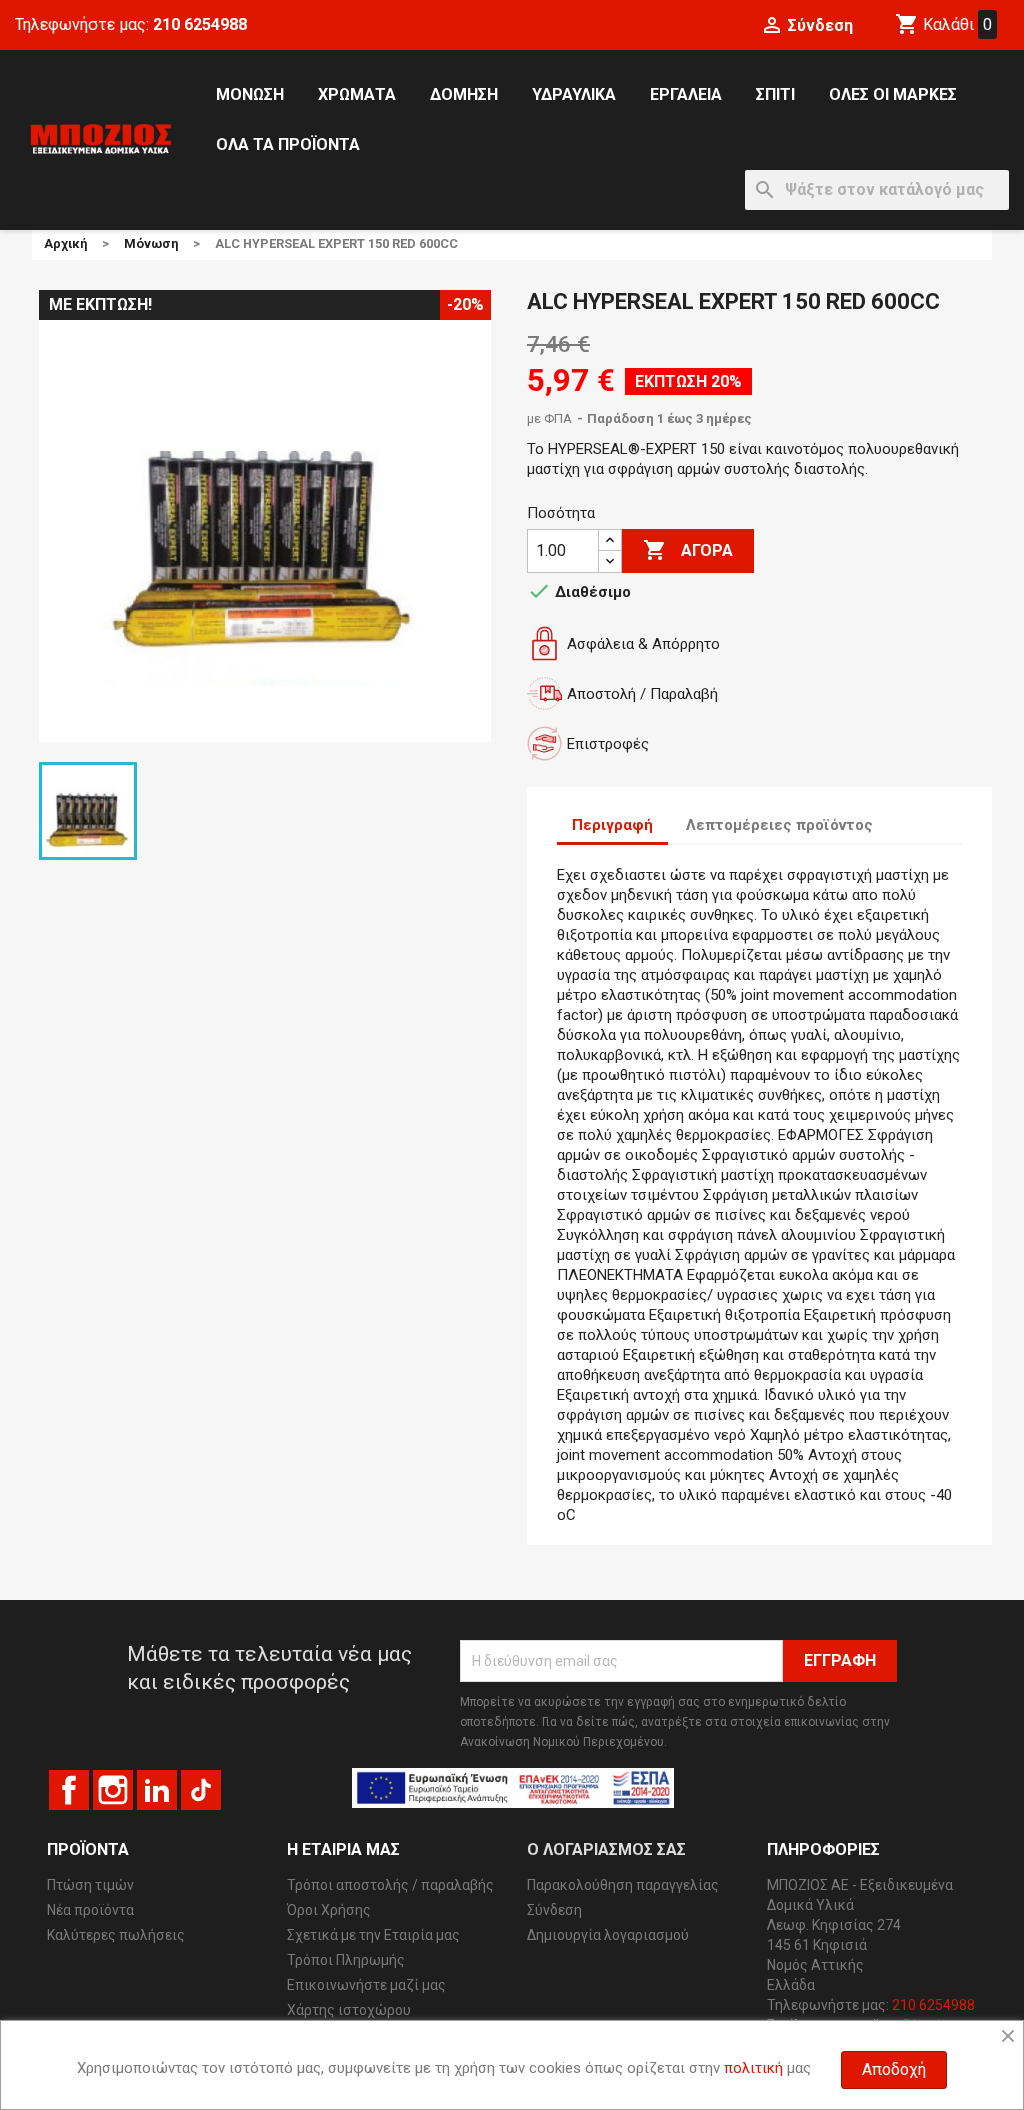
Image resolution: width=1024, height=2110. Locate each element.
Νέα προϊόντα (90, 1910)
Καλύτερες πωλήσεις (116, 1935)
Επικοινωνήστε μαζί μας (366, 1985)
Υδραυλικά (574, 94)
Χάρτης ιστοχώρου (349, 2010)
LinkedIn (157, 1790)
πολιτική (753, 2068)
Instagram (113, 1790)
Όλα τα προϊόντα (288, 144)
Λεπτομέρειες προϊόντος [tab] (779, 825)
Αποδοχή (894, 2069)
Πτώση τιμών (90, 1885)
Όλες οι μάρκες (893, 94)
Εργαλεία (686, 94)
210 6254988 (200, 24)
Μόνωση (250, 94)
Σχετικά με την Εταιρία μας (373, 1935)
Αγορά (688, 550)
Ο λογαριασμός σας (606, 1849)
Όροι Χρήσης (329, 1910)
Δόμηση (464, 94)
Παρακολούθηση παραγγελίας (623, 1885)
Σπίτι (775, 94)
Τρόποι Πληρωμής (346, 1960)
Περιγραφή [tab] (612, 825)
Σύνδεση (554, 1910)
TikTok (201, 1790)
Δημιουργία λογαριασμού (608, 1935)
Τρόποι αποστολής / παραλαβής (390, 1885)
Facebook (69, 1790)
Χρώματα (357, 94)
